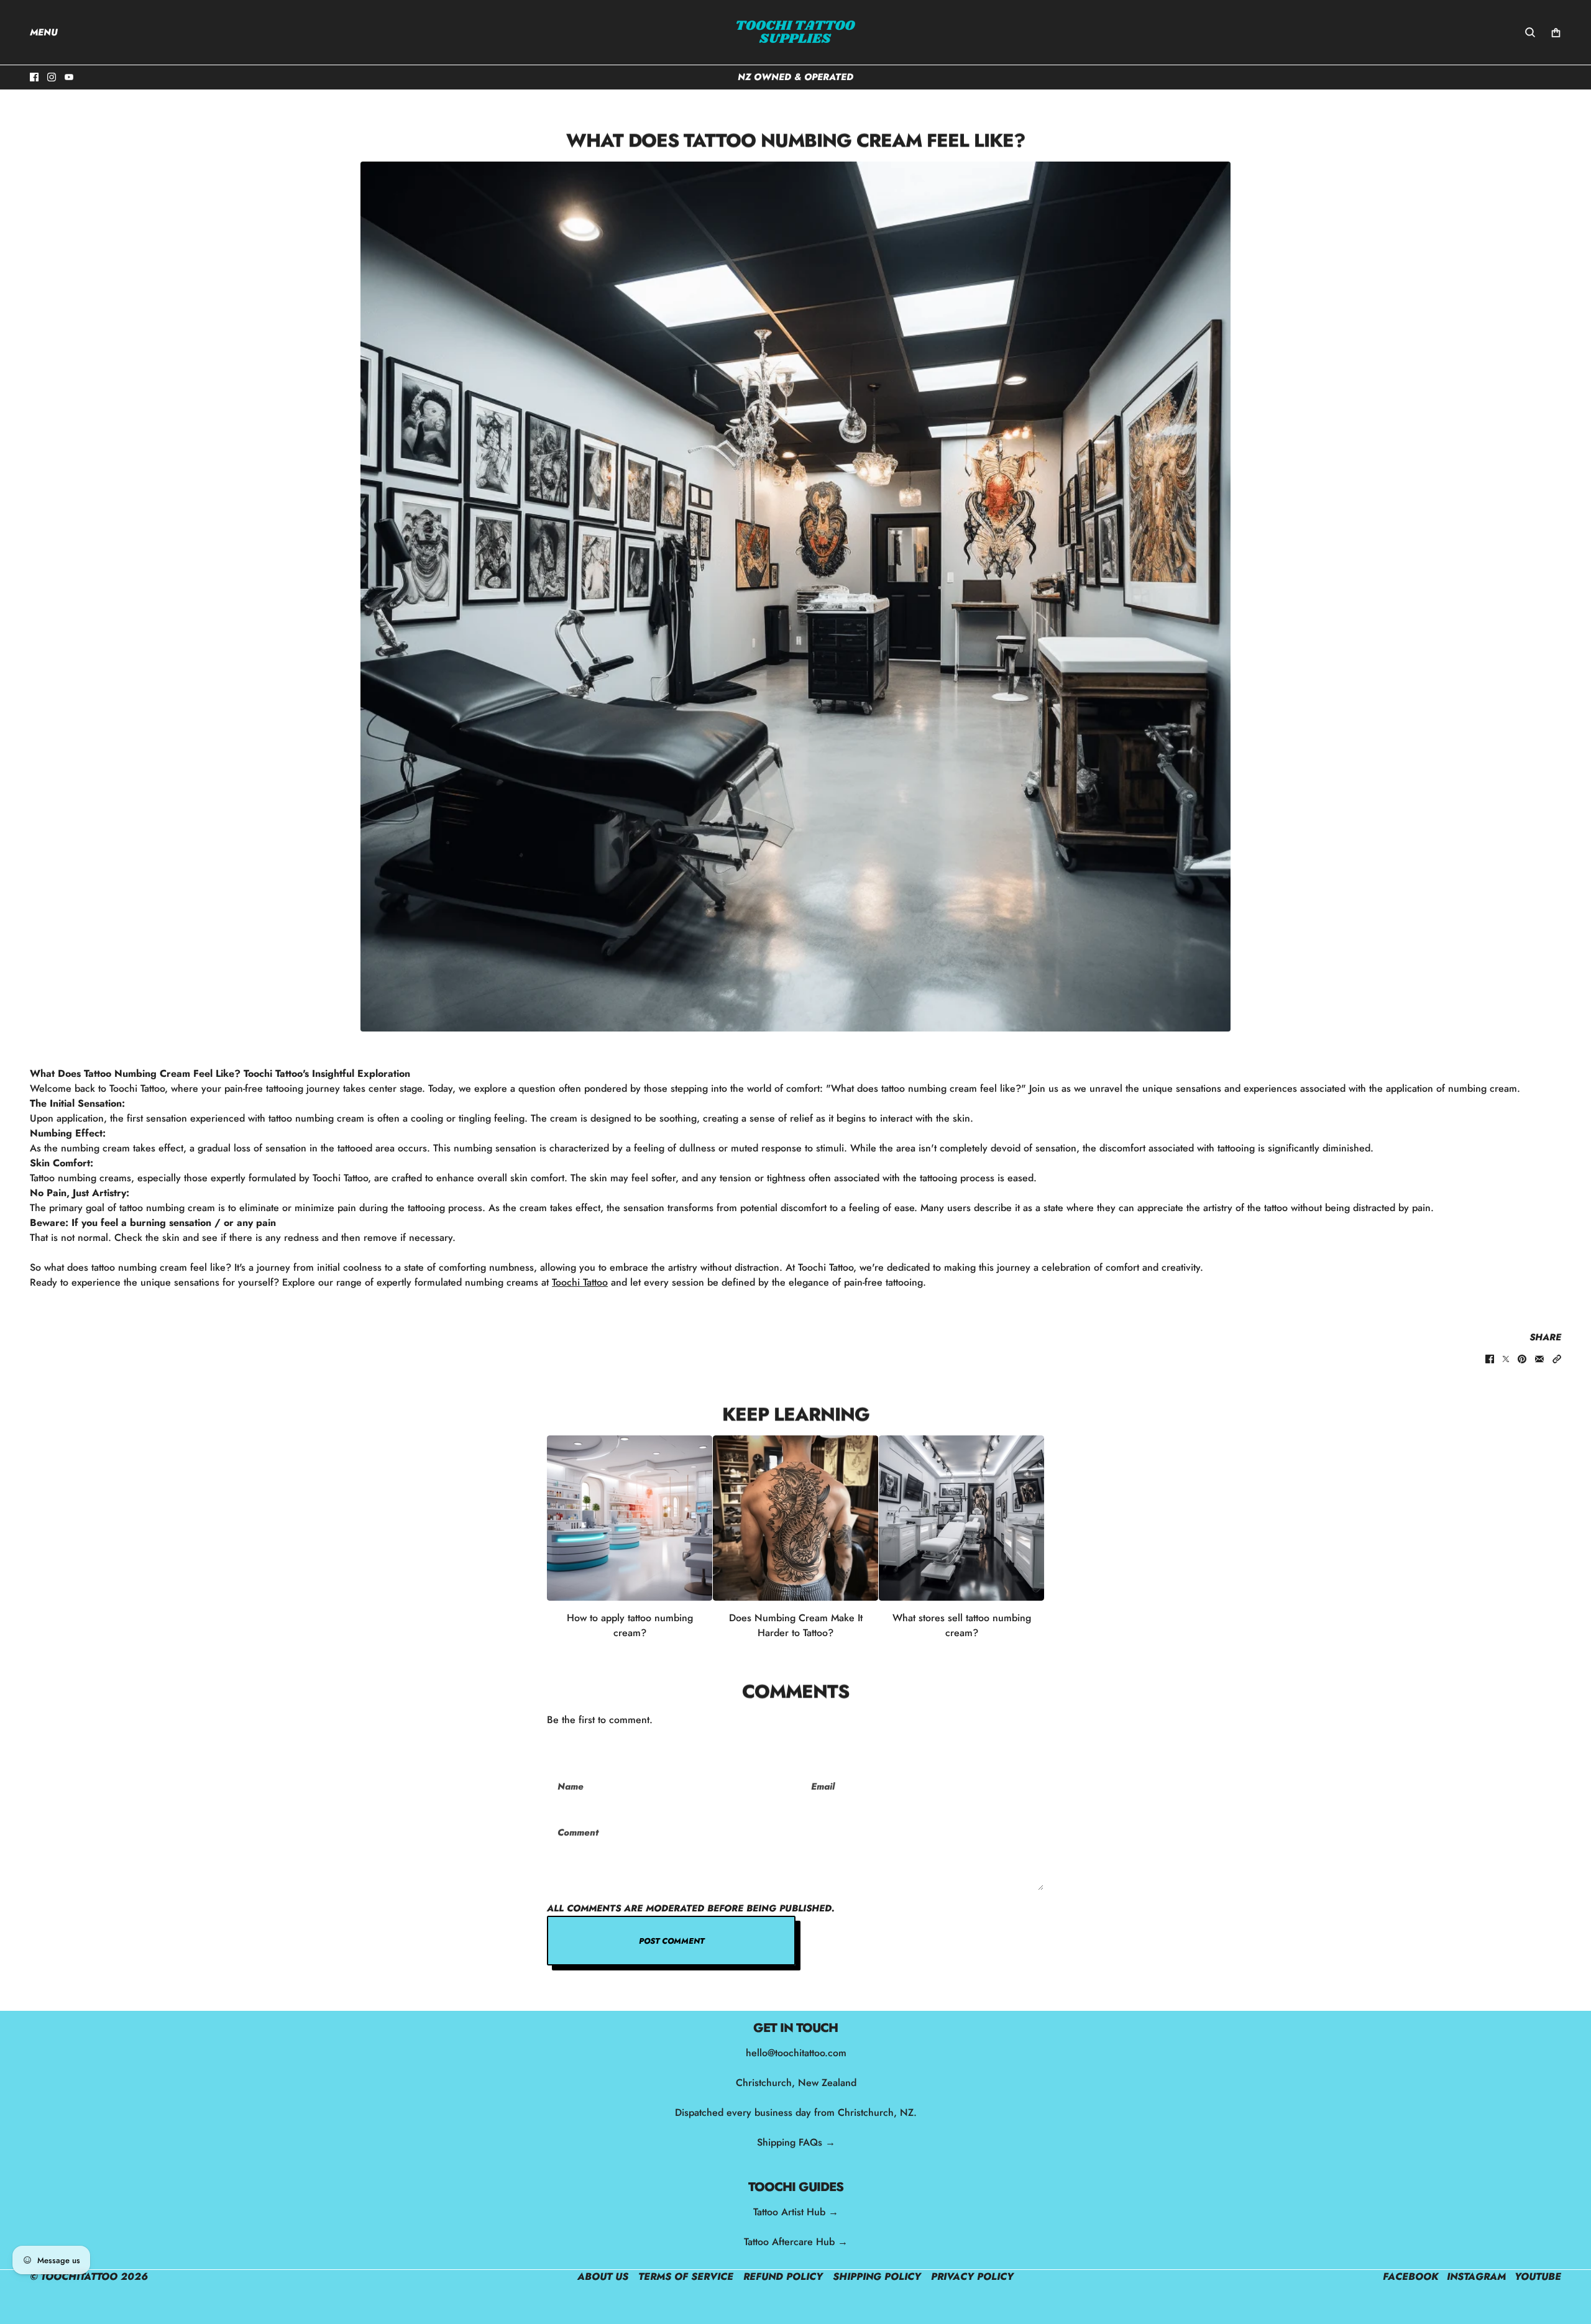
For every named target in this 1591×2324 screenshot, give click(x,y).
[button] (1557, 1359)
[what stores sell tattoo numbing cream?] (961, 1518)
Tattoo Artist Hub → (796, 2212)
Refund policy (783, 2276)
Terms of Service (686, 2276)
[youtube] (69, 77)
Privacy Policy (972, 2276)
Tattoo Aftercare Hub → (796, 2242)
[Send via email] (1539, 1359)
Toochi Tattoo (580, 1282)
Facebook (1410, 2276)
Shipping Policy (877, 2276)
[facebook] (34, 77)
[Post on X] (1506, 1359)
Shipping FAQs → (795, 2142)
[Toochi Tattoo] (795, 32)
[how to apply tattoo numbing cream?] (630, 1518)
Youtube (1538, 2276)
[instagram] (52, 77)
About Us (603, 2276)
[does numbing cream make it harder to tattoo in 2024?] (795, 1518)
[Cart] (1556, 33)
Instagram (1476, 2276)
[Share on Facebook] (1490, 1359)
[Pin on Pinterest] (1522, 1359)
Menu (44, 32)
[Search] (1530, 32)
